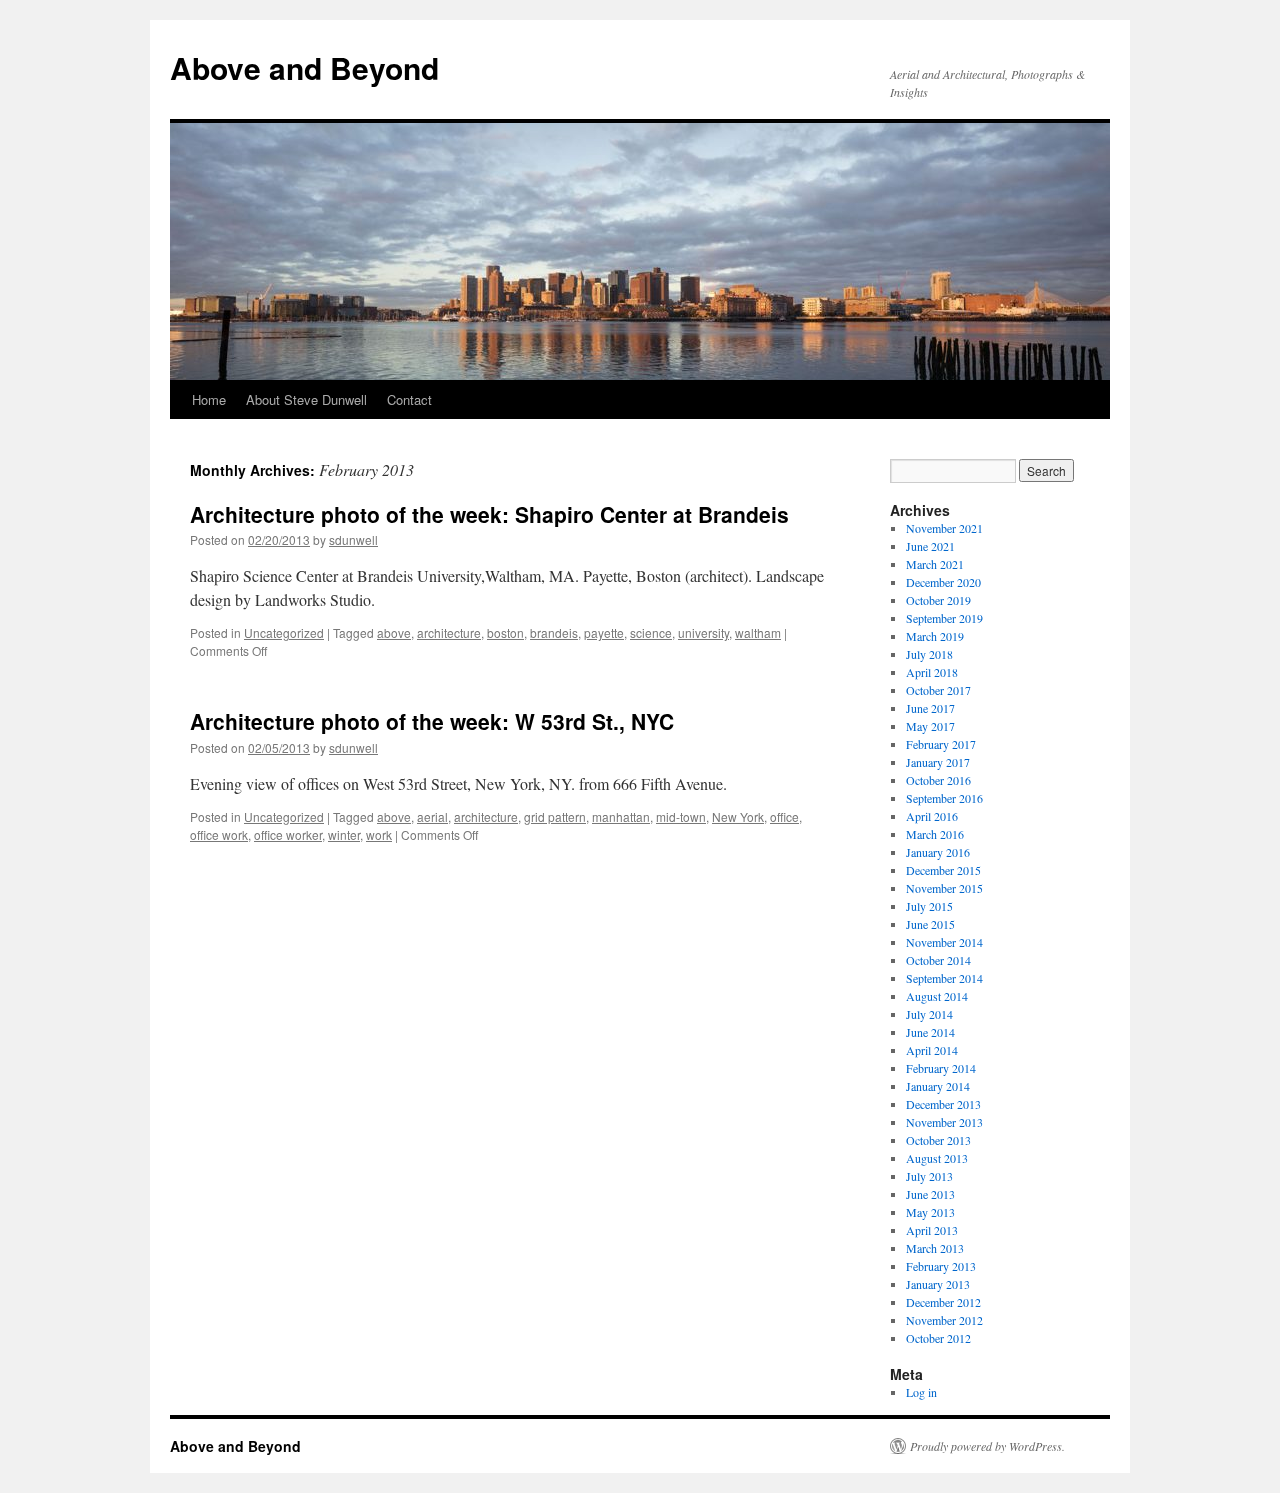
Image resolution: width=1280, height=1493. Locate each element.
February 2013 (941, 1266)
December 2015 (943, 870)
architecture (449, 632)
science (651, 632)
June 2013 (930, 1194)
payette (604, 632)
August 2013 (937, 1158)
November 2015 (944, 888)
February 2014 (941, 1068)
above (394, 632)
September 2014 (944, 978)
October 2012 (938, 1338)
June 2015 (930, 924)
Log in (921, 1392)
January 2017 (938, 762)
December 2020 (943, 582)
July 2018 (929, 654)
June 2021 (930, 546)
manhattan (621, 816)
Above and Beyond (304, 67)
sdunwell (353, 539)
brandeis (554, 632)
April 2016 (932, 816)
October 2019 (938, 600)
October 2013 (938, 1140)
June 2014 (930, 1032)
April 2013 (932, 1230)
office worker (288, 834)
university (703, 632)
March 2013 (935, 1248)
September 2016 (944, 798)
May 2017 (930, 726)
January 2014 (938, 1086)
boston (505, 632)
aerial (432, 816)
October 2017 (938, 690)
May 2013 (930, 1212)
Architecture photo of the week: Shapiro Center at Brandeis (489, 514)
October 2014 (938, 960)
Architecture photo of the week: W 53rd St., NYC (432, 721)
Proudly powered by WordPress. (987, 1446)
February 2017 (941, 744)
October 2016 (938, 780)
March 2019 (935, 636)
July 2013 (929, 1176)
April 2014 (932, 1050)
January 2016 (938, 852)
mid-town (681, 816)
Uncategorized (284, 632)
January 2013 (938, 1284)
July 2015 (929, 906)
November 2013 (944, 1122)
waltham (758, 632)
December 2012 (943, 1302)
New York (738, 816)
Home (209, 399)
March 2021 (935, 564)
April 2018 (932, 672)
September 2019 (944, 618)
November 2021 (944, 528)
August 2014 (937, 996)
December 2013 (943, 1104)
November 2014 (944, 942)
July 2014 (929, 1014)
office (784, 816)
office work (219, 834)
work (379, 834)
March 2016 (935, 834)
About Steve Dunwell (306, 399)
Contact (409, 399)
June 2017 (930, 708)
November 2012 (944, 1320)
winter (344, 834)
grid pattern (555, 816)
